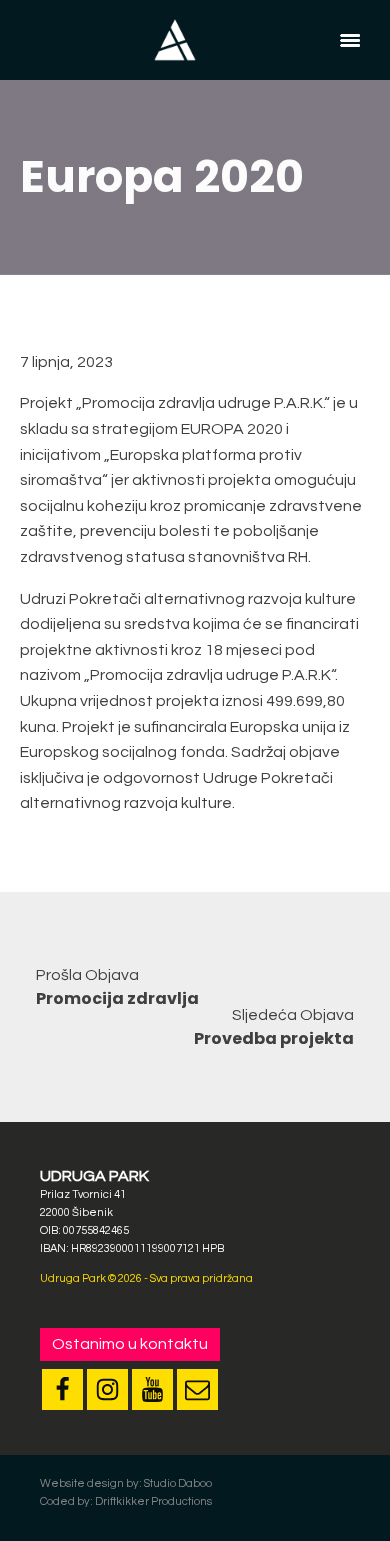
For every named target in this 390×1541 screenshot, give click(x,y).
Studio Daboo (178, 1483)
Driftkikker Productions (153, 1501)
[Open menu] (350, 40)
